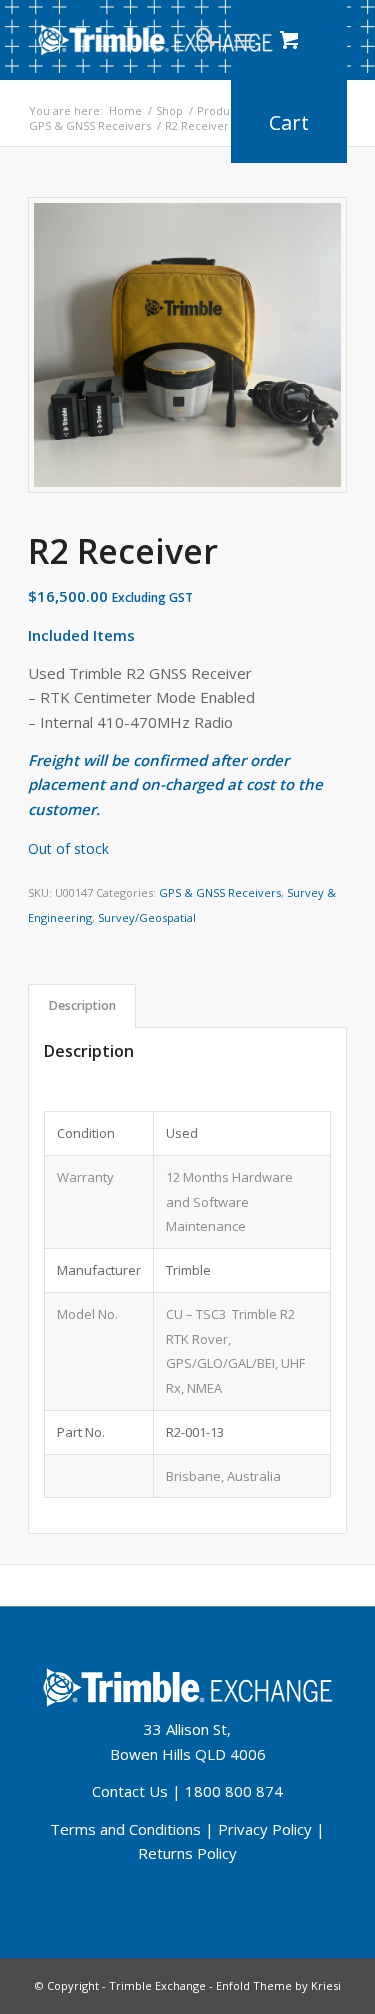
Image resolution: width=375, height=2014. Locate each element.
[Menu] (244, 40)
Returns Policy (187, 1853)
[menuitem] (195, 40)
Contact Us (130, 1791)
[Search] (195, 40)
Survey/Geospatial (147, 917)
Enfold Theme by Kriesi (278, 1985)
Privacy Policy (265, 1829)
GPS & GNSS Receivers (220, 892)
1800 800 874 (234, 1791)
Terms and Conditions (125, 1829)
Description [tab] (82, 1005)
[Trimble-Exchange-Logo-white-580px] (155, 40)
